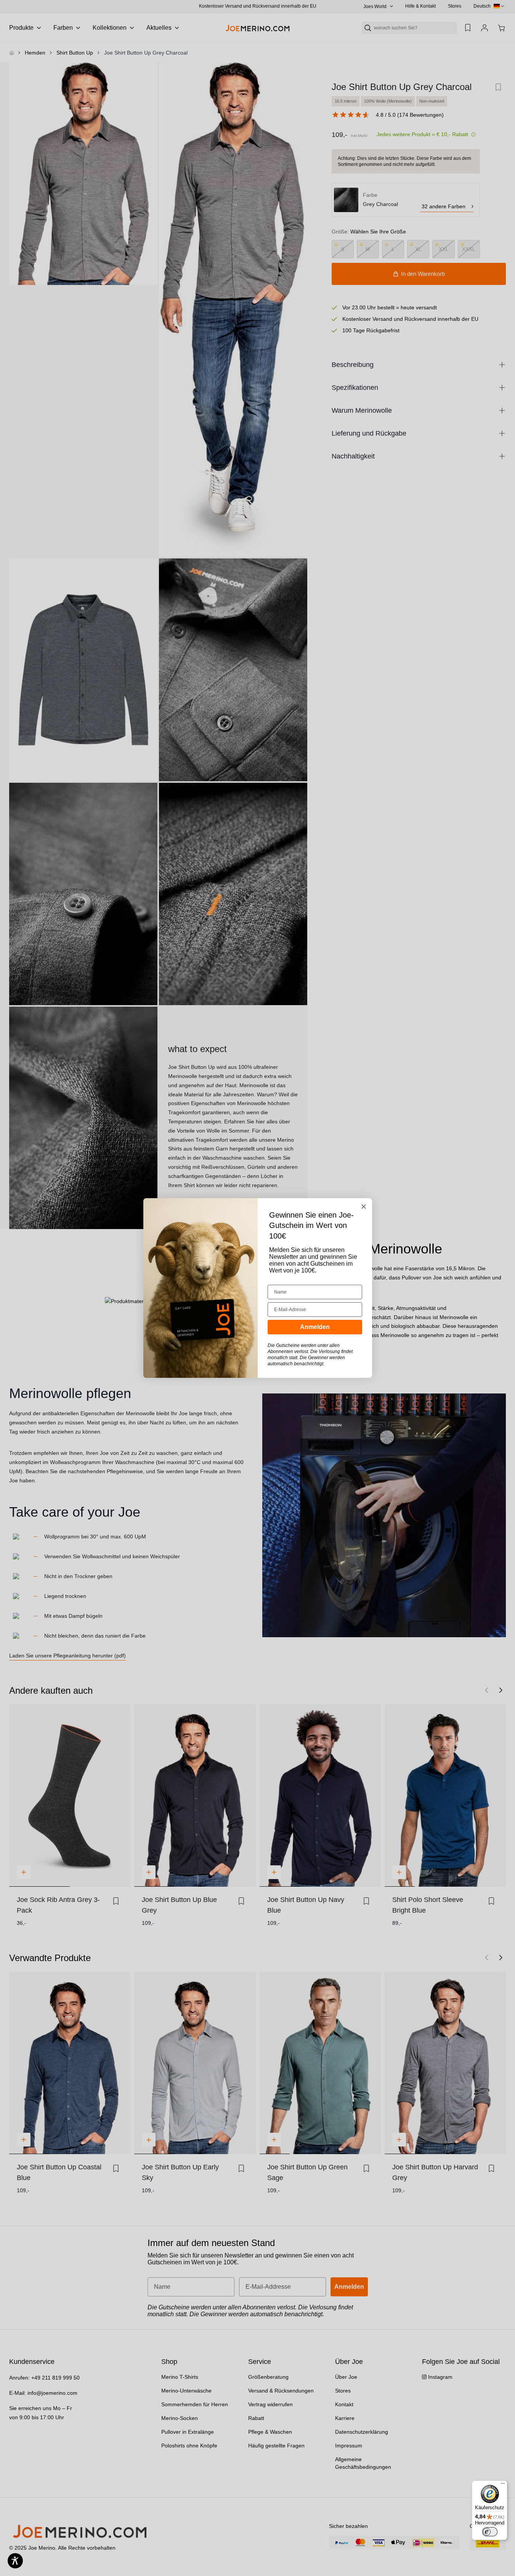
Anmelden (315, 1327)
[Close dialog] (364, 1207)
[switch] (490, 2532)
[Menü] (503, 2485)
